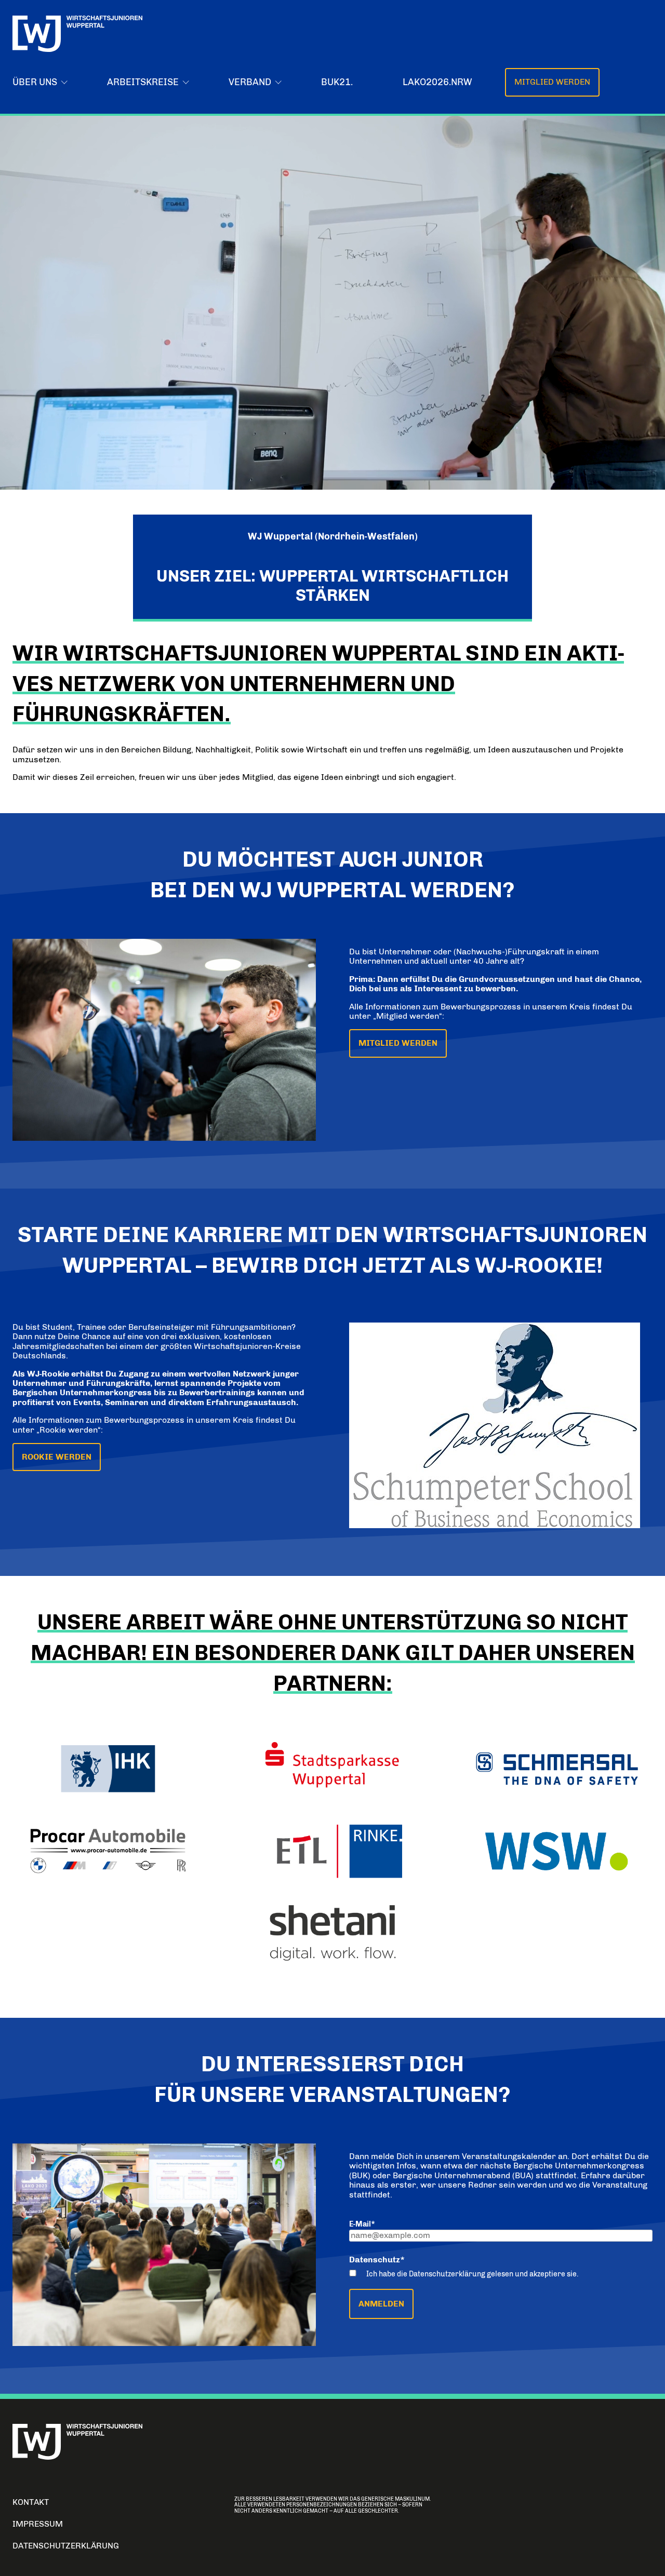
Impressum (38, 2524)
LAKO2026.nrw (437, 82)
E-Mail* (362, 2224)
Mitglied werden (552, 82)
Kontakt (31, 2502)
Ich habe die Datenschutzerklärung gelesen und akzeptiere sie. (472, 2274)
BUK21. (337, 82)
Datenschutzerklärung (66, 2546)
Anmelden (381, 2304)
